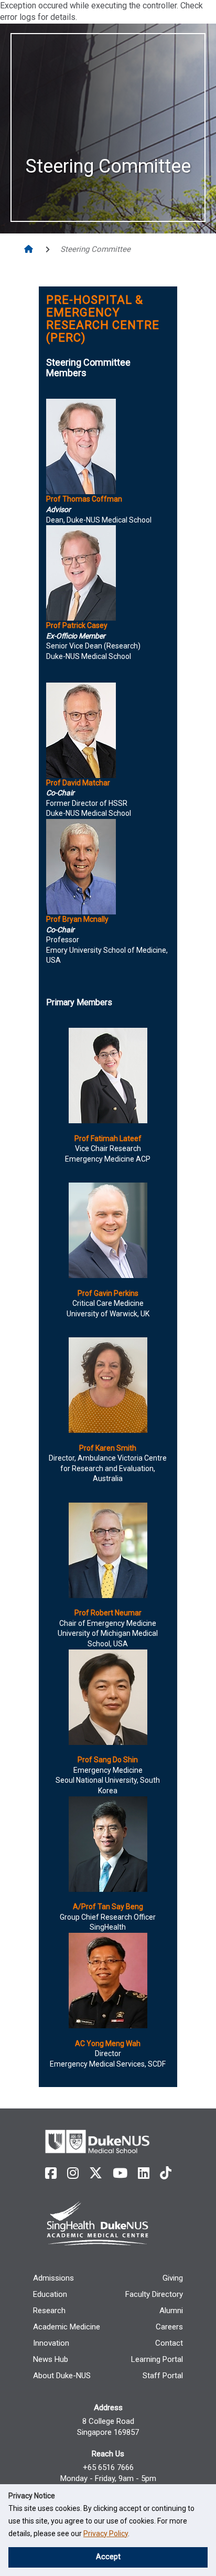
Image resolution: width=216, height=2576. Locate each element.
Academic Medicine (67, 2327)
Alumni (171, 2311)
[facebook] (51, 2173)
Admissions (53, 2278)
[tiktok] (166, 2173)
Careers (169, 2327)
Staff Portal (163, 2376)
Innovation (51, 2343)
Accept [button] (108, 2557)
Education (50, 2294)
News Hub (51, 2359)
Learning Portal (157, 2359)
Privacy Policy (106, 2534)
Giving (173, 2278)
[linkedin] (144, 2173)
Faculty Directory (154, 2294)
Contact (169, 2343)
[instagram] (73, 2173)
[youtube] (120, 2173)
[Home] (30, 249)
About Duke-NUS (62, 2376)
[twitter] (96, 2173)
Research (49, 2311)
